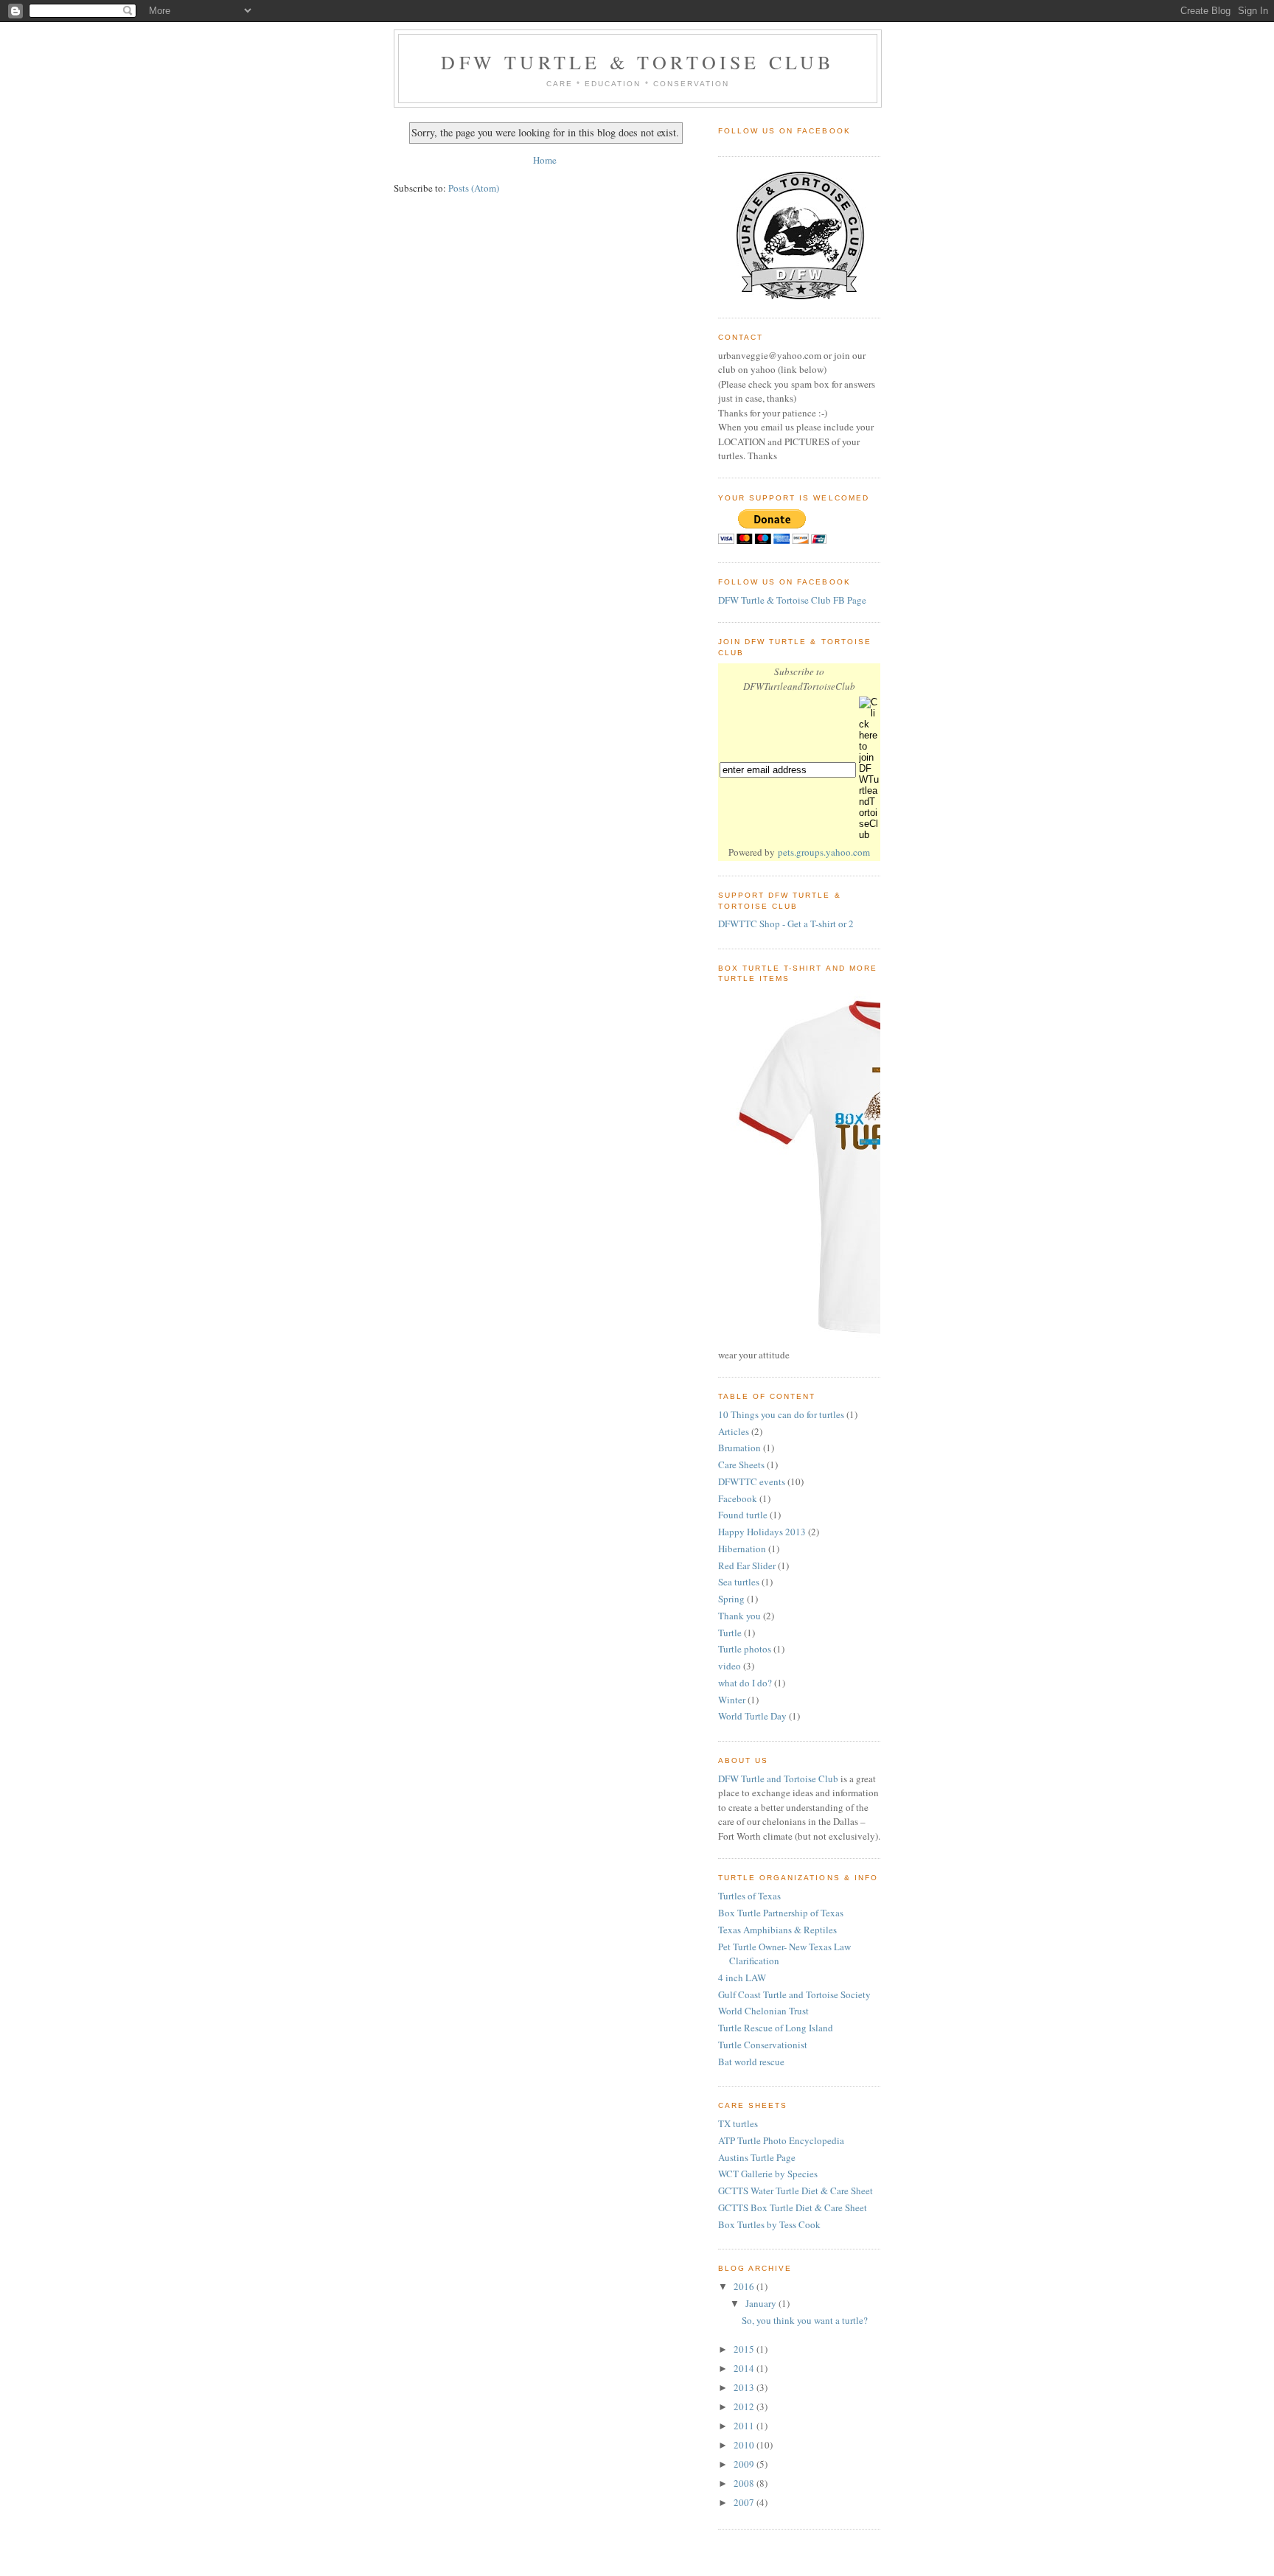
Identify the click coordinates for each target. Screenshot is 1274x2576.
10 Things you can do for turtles (781, 1414)
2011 (745, 2426)
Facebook (738, 1498)
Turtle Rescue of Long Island (776, 2028)
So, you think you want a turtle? (805, 2320)
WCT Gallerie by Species (768, 2174)
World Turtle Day (752, 1716)
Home (545, 160)
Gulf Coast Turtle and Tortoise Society (794, 1994)
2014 (745, 2368)
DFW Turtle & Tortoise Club (637, 62)
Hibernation (742, 1549)
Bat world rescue (751, 2062)
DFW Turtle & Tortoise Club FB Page (792, 600)
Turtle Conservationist (763, 2045)
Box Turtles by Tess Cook (769, 2224)
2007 (745, 2502)
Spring (731, 1599)
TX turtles (738, 2123)
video (730, 1666)
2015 (745, 2349)
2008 (745, 2483)
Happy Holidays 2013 (762, 1532)
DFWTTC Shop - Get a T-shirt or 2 (786, 924)
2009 (745, 2464)
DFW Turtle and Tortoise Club (778, 1779)
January (762, 2303)
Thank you (739, 1616)
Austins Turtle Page (757, 2157)
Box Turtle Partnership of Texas (781, 1913)
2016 (745, 2286)
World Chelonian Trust (763, 2011)
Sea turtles (739, 1582)
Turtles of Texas (749, 1896)
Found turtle (743, 1515)
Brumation (739, 1448)
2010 (745, 2445)
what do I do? (745, 1683)
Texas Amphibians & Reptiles (777, 1930)
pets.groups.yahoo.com (824, 852)
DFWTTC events (752, 1481)
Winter (732, 1700)
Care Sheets (741, 1465)
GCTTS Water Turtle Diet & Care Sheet (796, 2191)
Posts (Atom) (474, 188)
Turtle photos (745, 1649)
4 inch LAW (742, 1978)
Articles (734, 1431)
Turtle (730, 1633)
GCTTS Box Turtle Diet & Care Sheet (793, 2207)
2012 (745, 2406)
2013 (745, 2387)
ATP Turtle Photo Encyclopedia (781, 2140)
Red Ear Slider (747, 1566)
